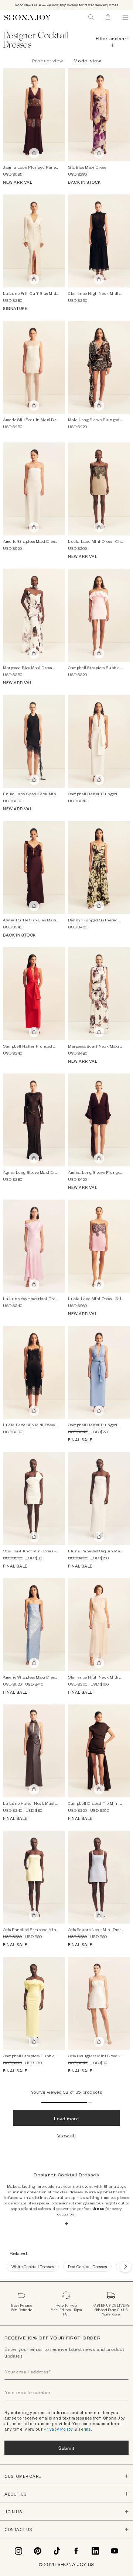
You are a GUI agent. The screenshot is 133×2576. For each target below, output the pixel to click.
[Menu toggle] (125, 17)
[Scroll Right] (126, 2267)
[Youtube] (115, 2551)
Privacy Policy (58, 2429)
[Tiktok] (57, 2551)
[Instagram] (18, 2551)
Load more (66, 2118)
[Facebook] (76, 2551)
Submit (66, 2448)
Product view (48, 61)
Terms (85, 2429)
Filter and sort (112, 38)
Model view (87, 61)
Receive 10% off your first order (52, 2338)
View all (67, 2135)
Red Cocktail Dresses (87, 2267)
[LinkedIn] (95, 2551)
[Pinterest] (38, 2551)
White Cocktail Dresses (33, 2267)
